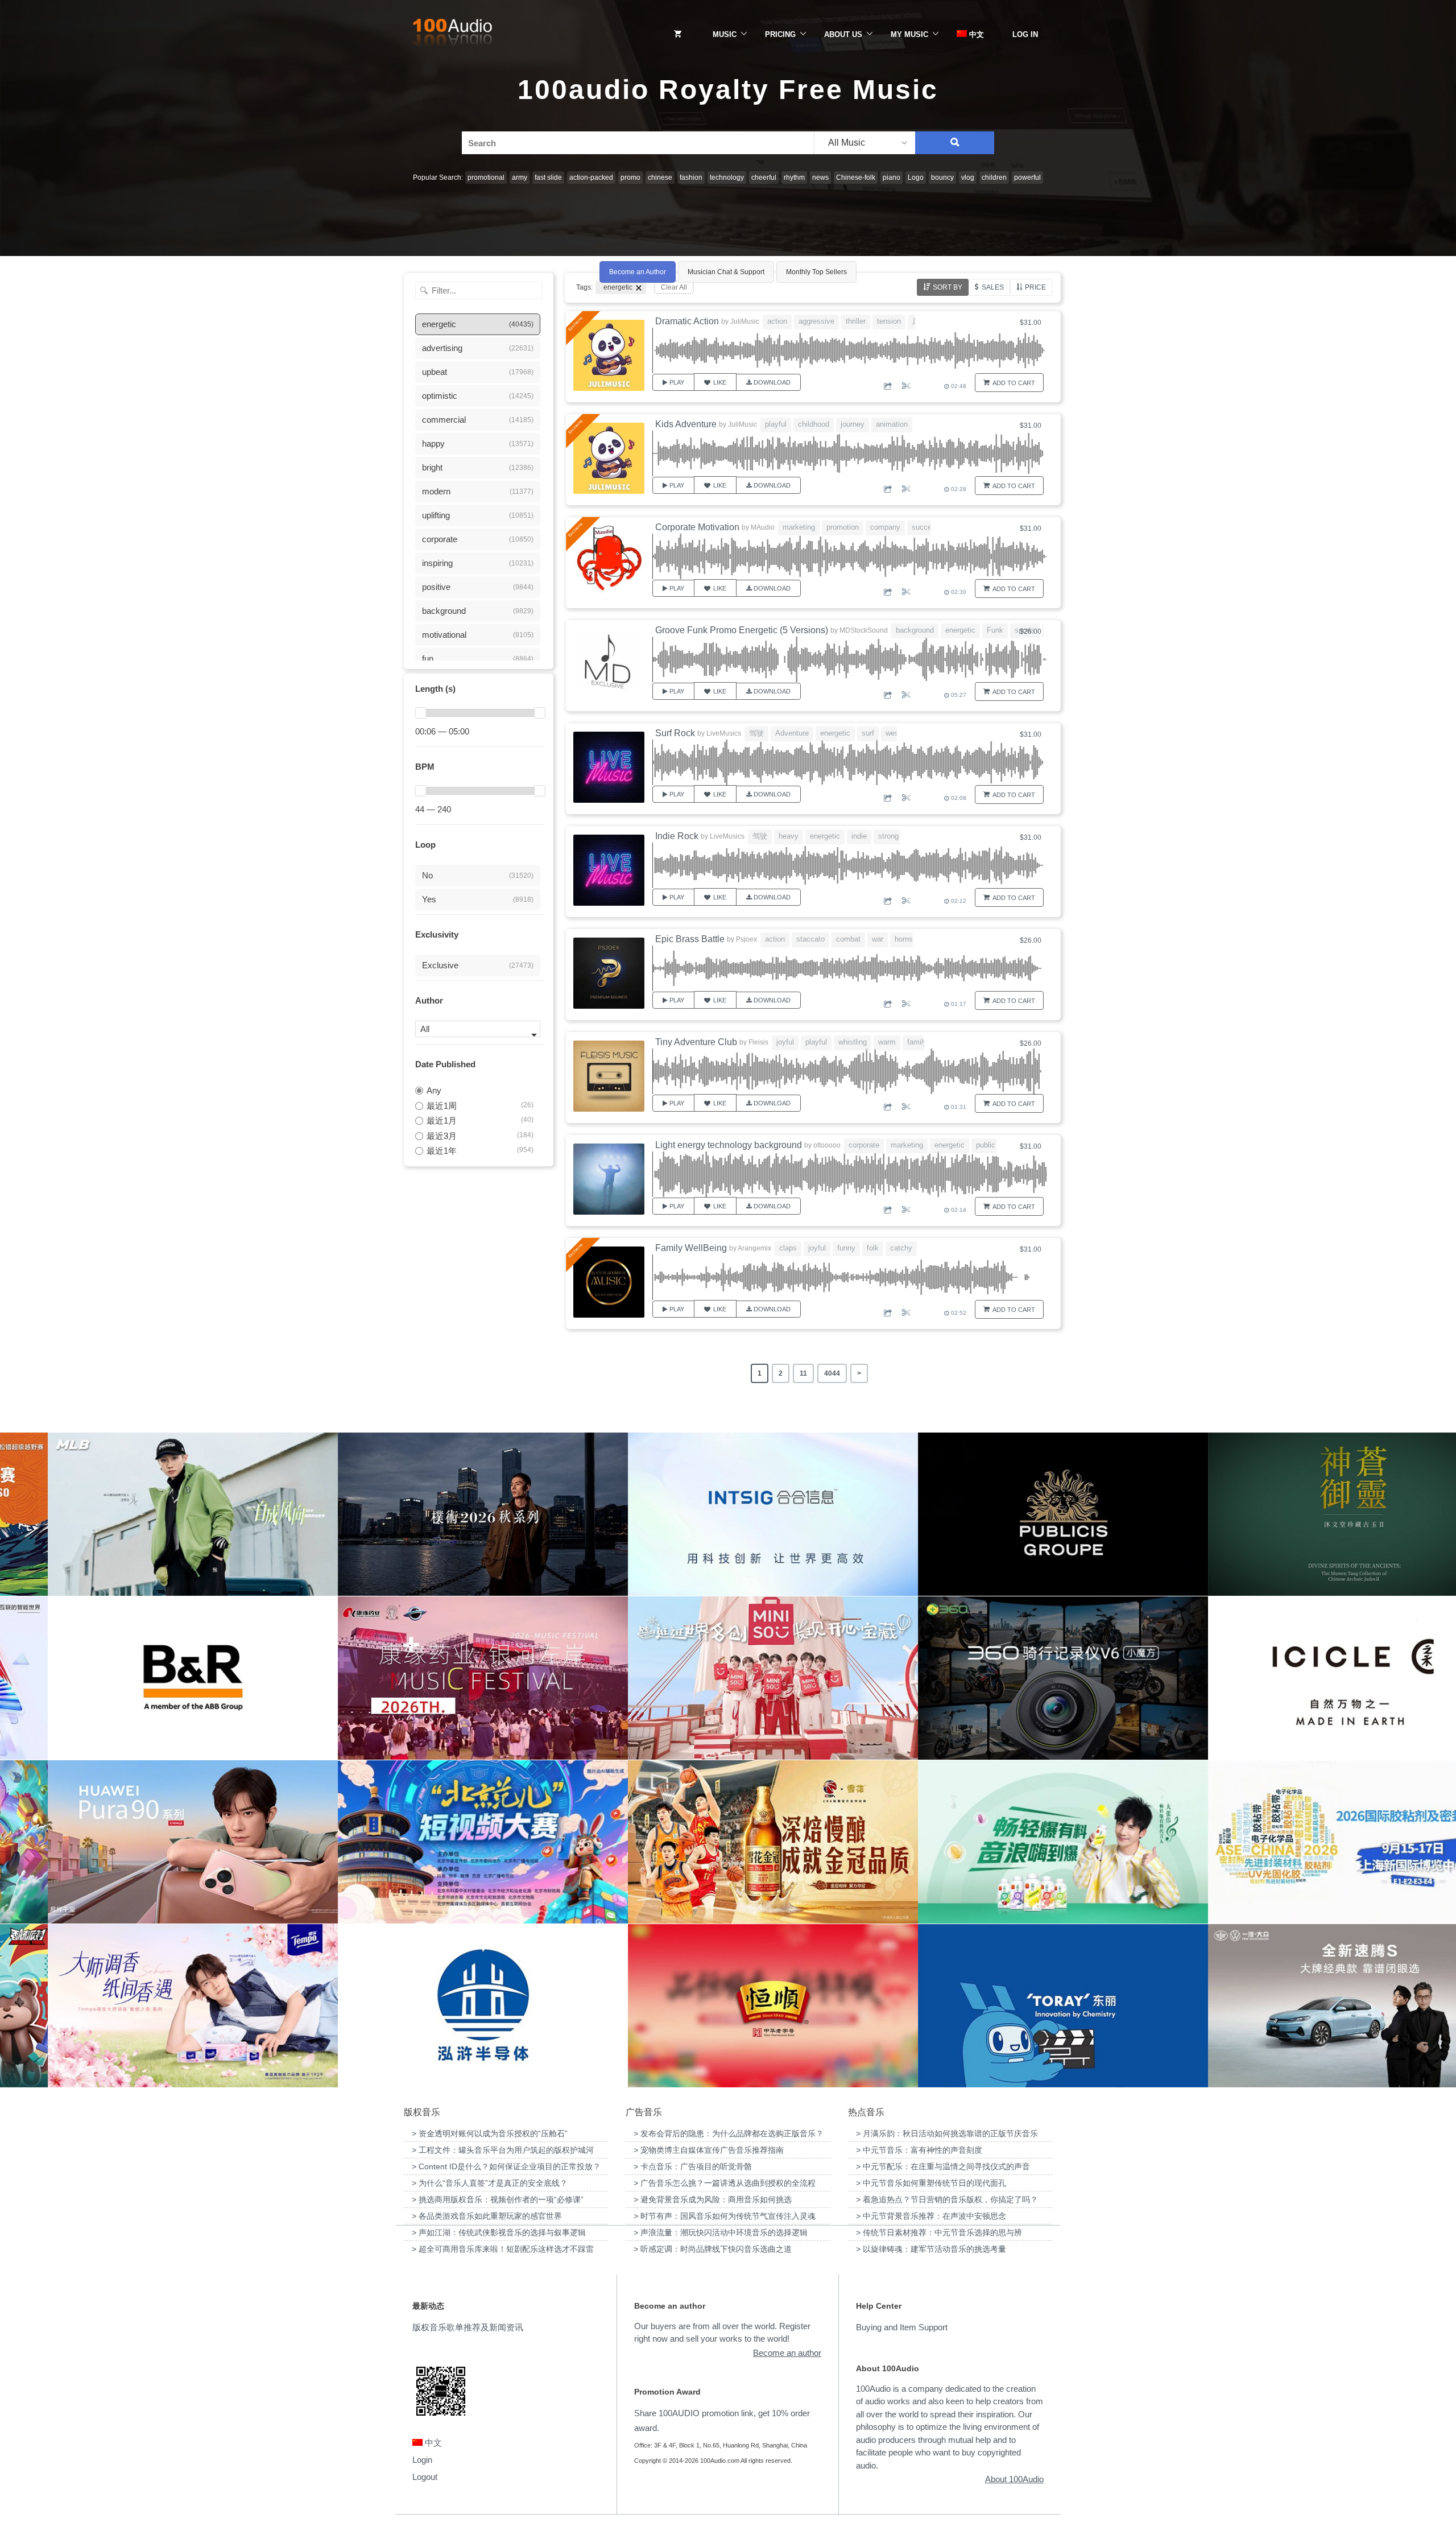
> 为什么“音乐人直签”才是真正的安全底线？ (490, 2183)
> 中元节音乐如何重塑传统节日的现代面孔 (931, 2183)
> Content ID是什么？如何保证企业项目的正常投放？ (506, 2166)
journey (853, 424)
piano (892, 178)
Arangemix (754, 1248)
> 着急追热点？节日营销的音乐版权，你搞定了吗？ (947, 2199)
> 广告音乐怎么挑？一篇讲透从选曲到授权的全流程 (725, 2183)
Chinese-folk (856, 178)
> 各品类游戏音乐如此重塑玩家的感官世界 (487, 2216)
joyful (785, 1042)
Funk (995, 630)
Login (422, 2460)
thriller (856, 321)
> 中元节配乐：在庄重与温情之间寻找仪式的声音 (943, 2166)
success (926, 527)
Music (725, 34)
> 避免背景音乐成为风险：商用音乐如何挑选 (713, 2199)
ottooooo (827, 1145)
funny (846, 1248)
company (885, 527)
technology (727, 178)
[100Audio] (452, 35)
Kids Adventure (686, 424)
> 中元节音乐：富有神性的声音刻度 (919, 2150)
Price (1035, 287)
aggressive (816, 321)
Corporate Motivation (697, 527)
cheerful (764, 178)
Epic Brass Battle (690, 939)
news (820, 178)
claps (788, 1248)
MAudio (763, 527)
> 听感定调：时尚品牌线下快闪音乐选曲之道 (713, 2249)
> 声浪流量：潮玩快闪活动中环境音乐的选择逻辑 (721, 2232)
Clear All (674, 287)
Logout (425, 2477)
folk (873, 1248)
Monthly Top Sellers (816, 272)
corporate (864, 1145)
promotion (843, 527)
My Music (909, 34)
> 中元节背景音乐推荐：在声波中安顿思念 (931, 2216)
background (915, 630)
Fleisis (758, 1042)
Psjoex (746, 939)
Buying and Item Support (902, 2327)
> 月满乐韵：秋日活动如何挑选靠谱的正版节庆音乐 (947, 2133)
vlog (968, 178)
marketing (799, 527)
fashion (691, 178)
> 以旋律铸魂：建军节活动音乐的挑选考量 (931, 2249)
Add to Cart (1014, 383)
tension (889, 321)
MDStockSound (864, 630)
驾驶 (756, 733)
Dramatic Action (687, 321)
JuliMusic (745, 321)
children (994, 178)
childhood (814, 424)
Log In (1025, 34)
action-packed (591, 178)
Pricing (780, 34)
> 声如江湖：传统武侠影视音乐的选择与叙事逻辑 (499, 2232)
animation (892, 424)
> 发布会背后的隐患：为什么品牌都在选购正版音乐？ (729, 2133)
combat (848, 939)
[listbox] (864, 143)
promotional (486, 178)
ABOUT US (843, 34)
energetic (960, 630)
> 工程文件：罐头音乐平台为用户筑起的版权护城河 (503, 2150)
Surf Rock (675, 733)
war (878, 939)
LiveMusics (724, 733)
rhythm (794, 178)
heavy (789, 836)
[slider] (420, 713)
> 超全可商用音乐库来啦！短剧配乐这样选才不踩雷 (503, 2249)
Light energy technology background (729, 1145)
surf (868, 733)
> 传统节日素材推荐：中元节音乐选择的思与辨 (939, 2232)
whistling (853, 1042)
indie (859, 836)
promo (630, 178)
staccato (810, 939)
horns (904, 939)
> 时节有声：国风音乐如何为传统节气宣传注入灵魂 (725, 2216)
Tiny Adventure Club (696, 1042)
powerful (1027, 178)
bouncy (942, 178)
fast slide (548, 178)
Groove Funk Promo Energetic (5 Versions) (742, 630)
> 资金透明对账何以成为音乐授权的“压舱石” (490, 2133)
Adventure (792, 733)
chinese (660, 178)
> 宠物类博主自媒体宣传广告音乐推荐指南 (709, 2150)
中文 (975, 34)
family (917, 1042)
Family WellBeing (691, 1248)
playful (776, 424)
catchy (901, 1248)
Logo (916, 178)
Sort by (948, 287)
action (777, 321)
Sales (993, 287)
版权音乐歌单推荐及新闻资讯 (468, 2327)
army (520, 178)
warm (887, 1042)
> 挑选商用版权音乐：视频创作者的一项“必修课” (498, 2199)
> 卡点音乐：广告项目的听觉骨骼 (693, 2166)
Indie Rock (677, 836)
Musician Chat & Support (726, 272)
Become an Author (638, 272)
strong (888, 836)
